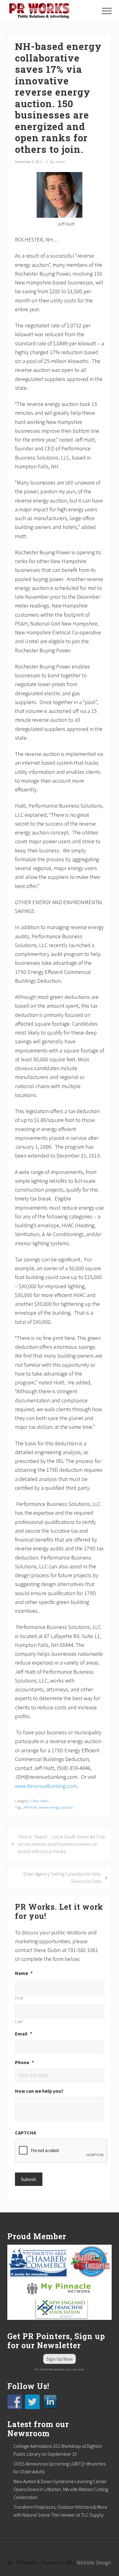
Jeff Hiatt (30, 1807)
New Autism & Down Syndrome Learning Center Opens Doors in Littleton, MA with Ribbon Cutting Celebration (61, 2489)
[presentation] (61, 2151)
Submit (29, 2179)
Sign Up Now (60, 2359)
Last (19, 2022)
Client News (40, 1801)
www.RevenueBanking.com (46, 1786)
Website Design (94, 2562)
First (19, 1998)
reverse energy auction (56, 1807)
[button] (107, 11)
